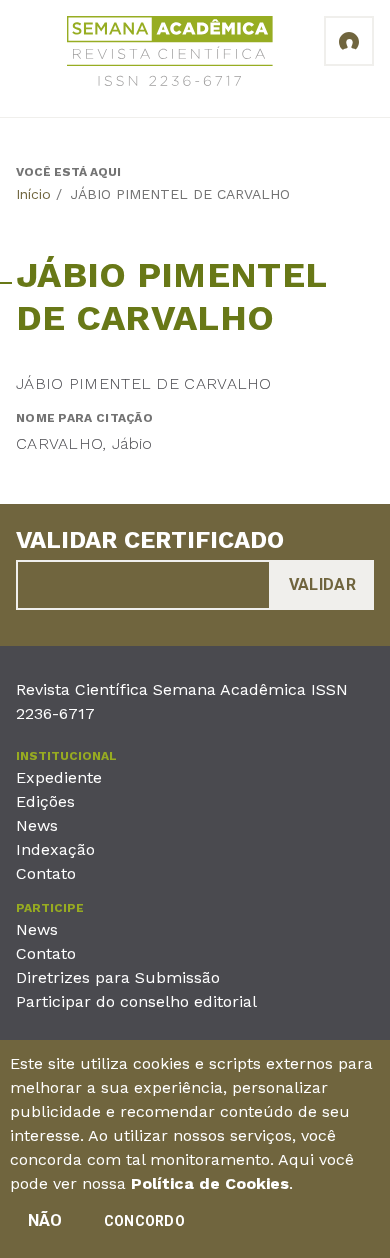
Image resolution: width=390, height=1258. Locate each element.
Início (33, 194)
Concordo (144, 1221)
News (37, 825)
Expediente (59, 777)
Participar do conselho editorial (136, 1001)
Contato (46, 873)
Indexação (55, 849)
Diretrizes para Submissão (118, 977)
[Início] (170, 54)
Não (45, 1220)
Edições (45, 801)
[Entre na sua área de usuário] (349, 41)
